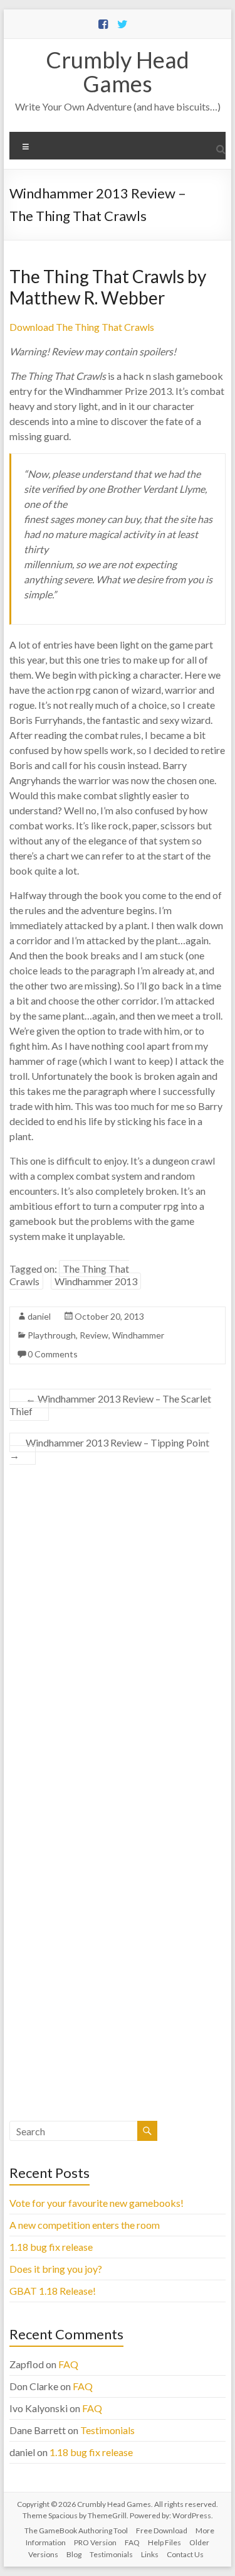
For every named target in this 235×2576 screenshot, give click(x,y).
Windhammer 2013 (96, 1281)
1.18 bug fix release (51, 2247)
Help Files (164, 2542)
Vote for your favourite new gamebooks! (97, 2203)
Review (94, 1335)
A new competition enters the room (85, 2225)
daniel (39, 1316)
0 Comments (53, 1354)
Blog (74, 2554)
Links (150, 2554)
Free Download (162, 2530)
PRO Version (95, 2542)
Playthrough (52, 1335)
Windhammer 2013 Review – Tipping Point (109, 1449)
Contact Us (185, 2554)
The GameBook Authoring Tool (76, 2530)
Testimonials (107, 2430)
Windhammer (138, 1335)
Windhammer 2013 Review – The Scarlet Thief (110, 1405)
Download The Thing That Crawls (82, 327)
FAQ (68, 2364)
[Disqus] (118, 1637)
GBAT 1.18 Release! (53, 2291)
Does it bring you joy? (56, 2269)
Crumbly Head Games (118, 72)
